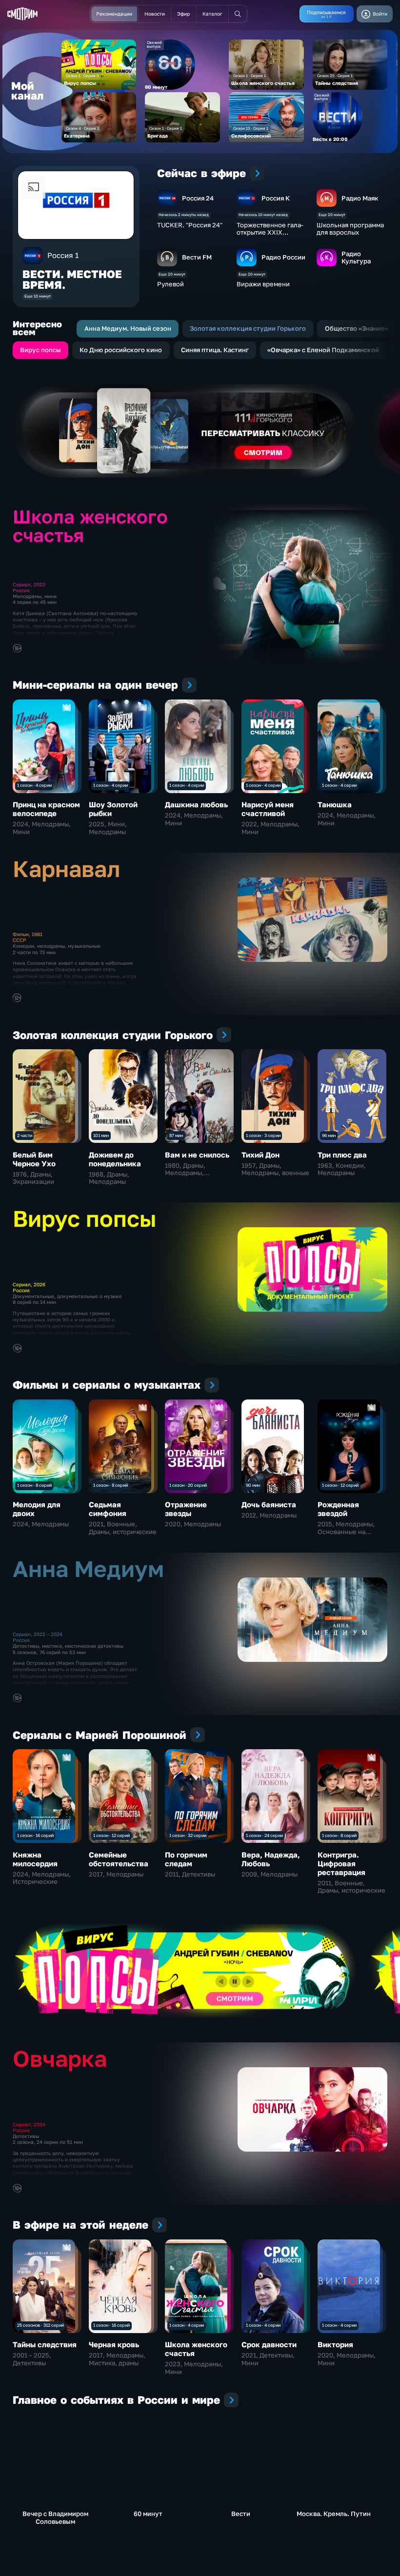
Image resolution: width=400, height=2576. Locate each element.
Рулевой (170, 284)
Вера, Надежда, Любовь (271, 1859)
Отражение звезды (186, 1509)
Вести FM (197, 257)
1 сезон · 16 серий (35, 1835)
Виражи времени (263, 284)
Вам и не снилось (197, 1155)
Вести (241, 2514)
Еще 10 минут (38, 296)
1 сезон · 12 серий (340, 1485)
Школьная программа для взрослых (350, 229)
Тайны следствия (45, 2344)
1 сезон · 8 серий (34, 1485)
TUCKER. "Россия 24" (190, 225)
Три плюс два (342, 1155)
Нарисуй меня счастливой (268, 809)
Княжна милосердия (35, 1859)
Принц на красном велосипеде (46, 809)
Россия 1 (63, 255)
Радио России (283, 257)
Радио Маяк (360, 198)
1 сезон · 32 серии (188, 1835)
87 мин (176, 1135)
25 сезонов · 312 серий (40, 2325)
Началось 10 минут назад (263, 215)
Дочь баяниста (269, 1504)
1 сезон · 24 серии (264, 1835)
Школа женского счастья (196, 2349)
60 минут (148, 2514)
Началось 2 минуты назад (184, 215)
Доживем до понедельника (115, 1159)
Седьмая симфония (108, 1509)
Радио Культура (356, 257)
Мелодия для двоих (37, 1509)
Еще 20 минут (332, 215)
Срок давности (269, 2344)
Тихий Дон (260, 1155)
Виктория (335, 2344)
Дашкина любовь (196, 804)
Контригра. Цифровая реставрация (341, 1863)
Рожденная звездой (338, 1509)
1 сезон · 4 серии (34, 785)
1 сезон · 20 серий (188, 1485)
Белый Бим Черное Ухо (34, 1159)
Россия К (276, 198)
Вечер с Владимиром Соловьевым (55, 2517)
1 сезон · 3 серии (263, 1135)
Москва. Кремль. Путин (334, 2514)
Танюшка (335, 804)
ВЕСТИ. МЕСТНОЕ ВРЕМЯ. (72, 280)
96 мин (329, 1135)
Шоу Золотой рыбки (113, 809)
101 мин (101, 1135)
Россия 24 (198, 198)
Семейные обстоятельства (119, 1859)
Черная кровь (114, 2344)
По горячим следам (186, 1859)
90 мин (253, 1485)
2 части (25, 1135)
